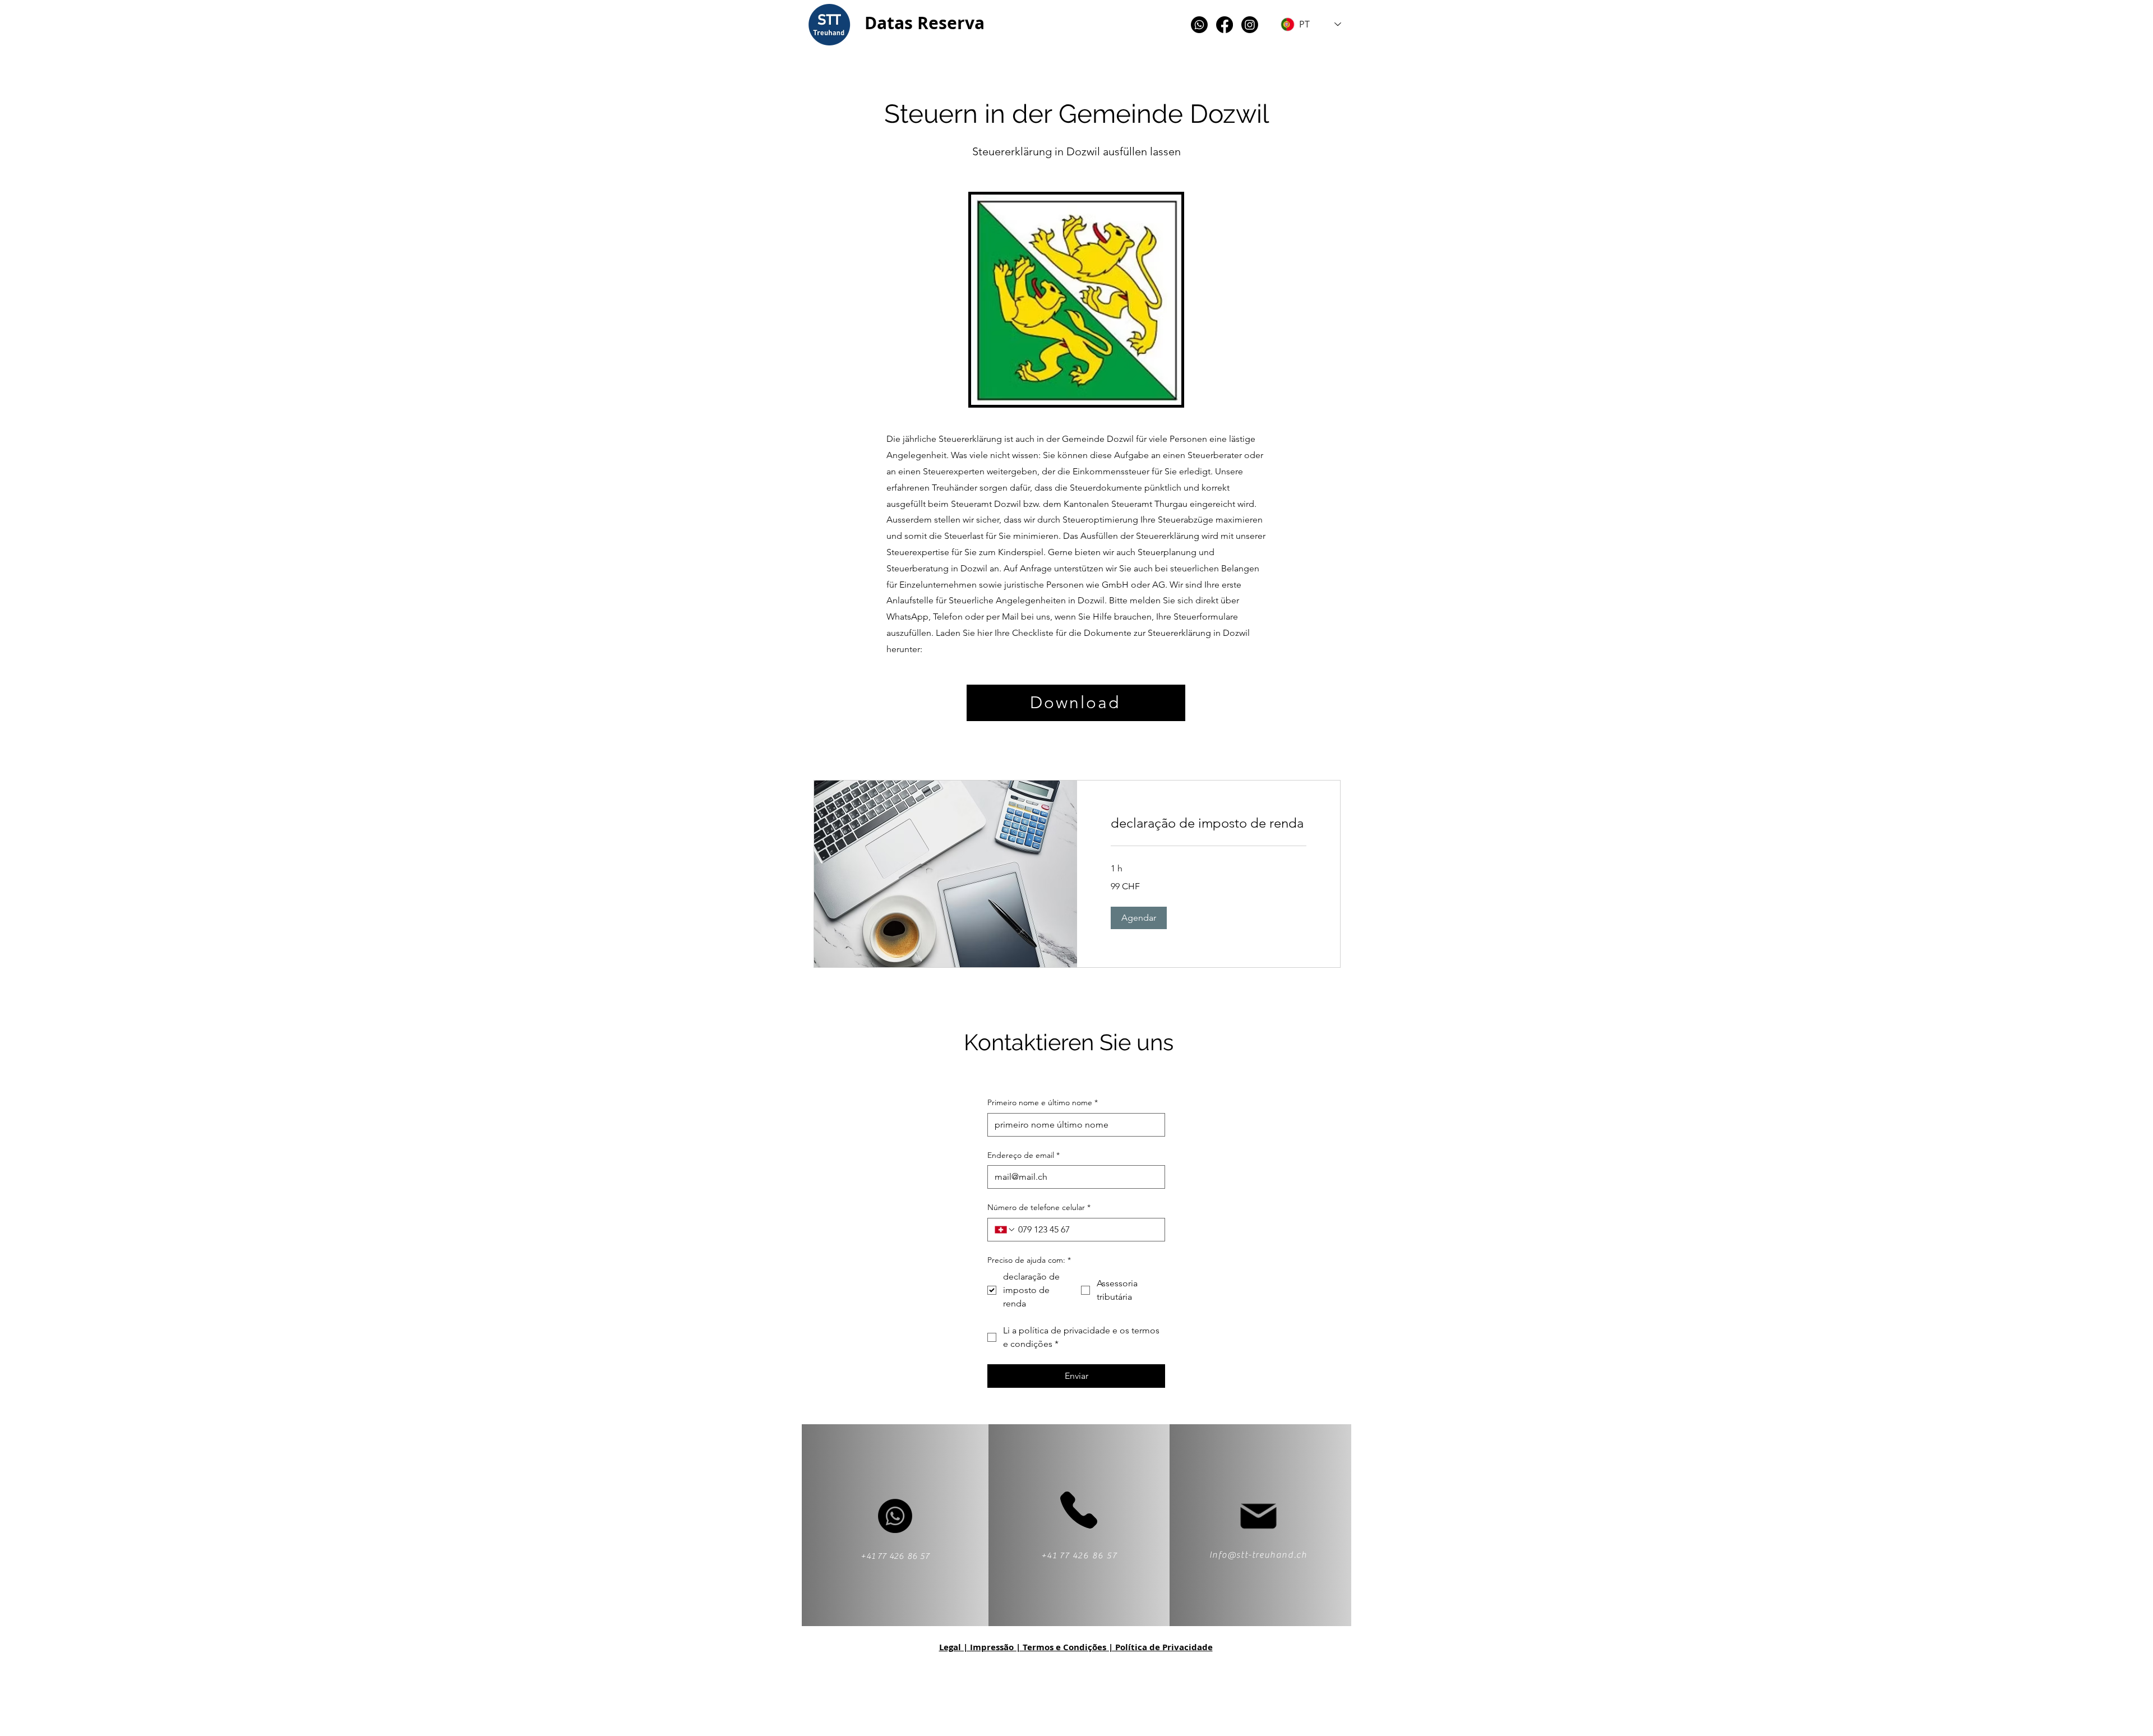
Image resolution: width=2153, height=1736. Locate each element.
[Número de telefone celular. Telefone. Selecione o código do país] (1005, 1230)
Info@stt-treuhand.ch (1258, 1555)
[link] (1209, 823)
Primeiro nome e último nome (1043, 1102)
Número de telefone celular (1039, 1207)
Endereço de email (1024, 1155)
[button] (1139, 918)
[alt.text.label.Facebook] (1225, 25)
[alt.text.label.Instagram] (1250, 25)
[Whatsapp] (1199, 25)
